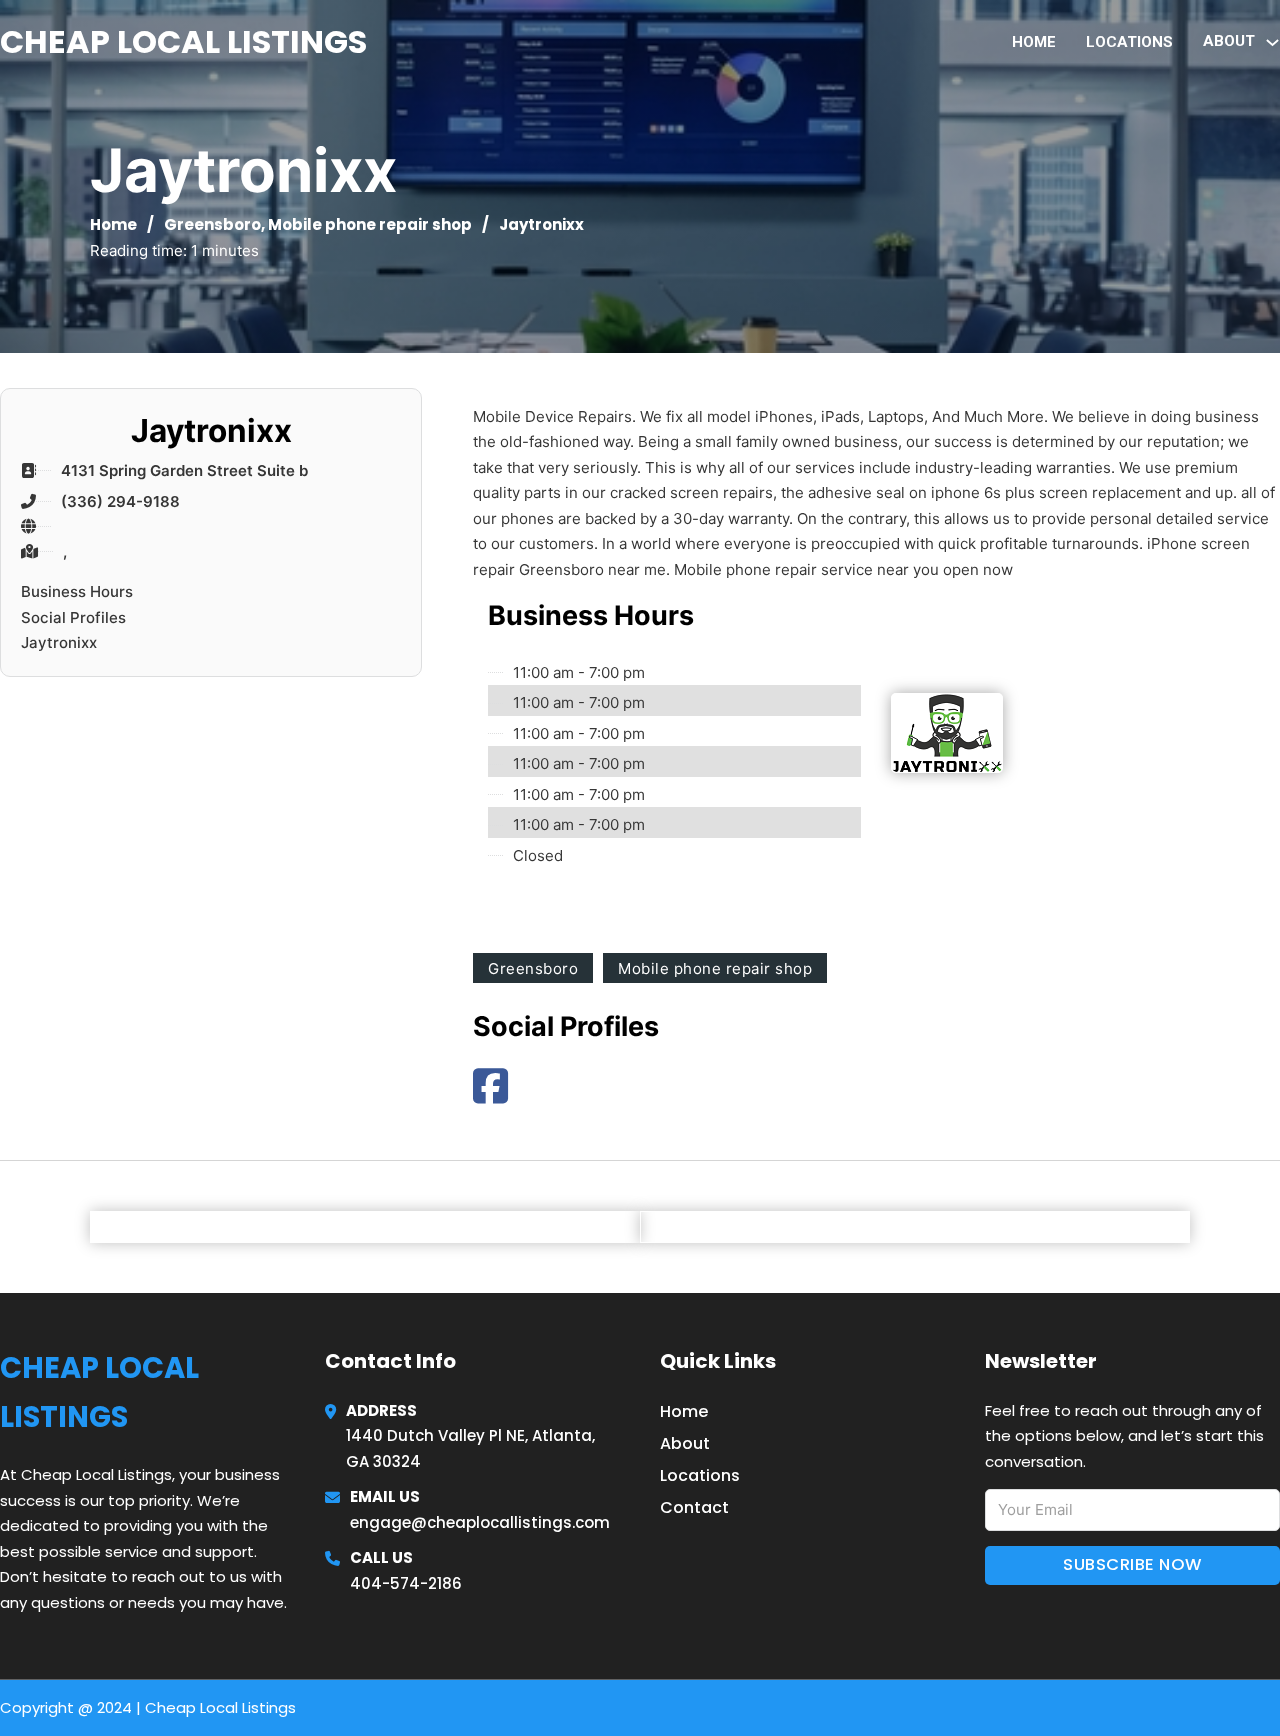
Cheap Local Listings (183, 41)
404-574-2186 (406, 1583)
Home (1034, 42)
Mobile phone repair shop (370, 224)
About (685, 1443)
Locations (1129, 42)
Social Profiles (73, 617)
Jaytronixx (59, 642)
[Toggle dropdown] (1272, 42)
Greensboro (212, 224)
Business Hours (77, 591)
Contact (694, 1507)
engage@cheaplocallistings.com (480, 1522)
